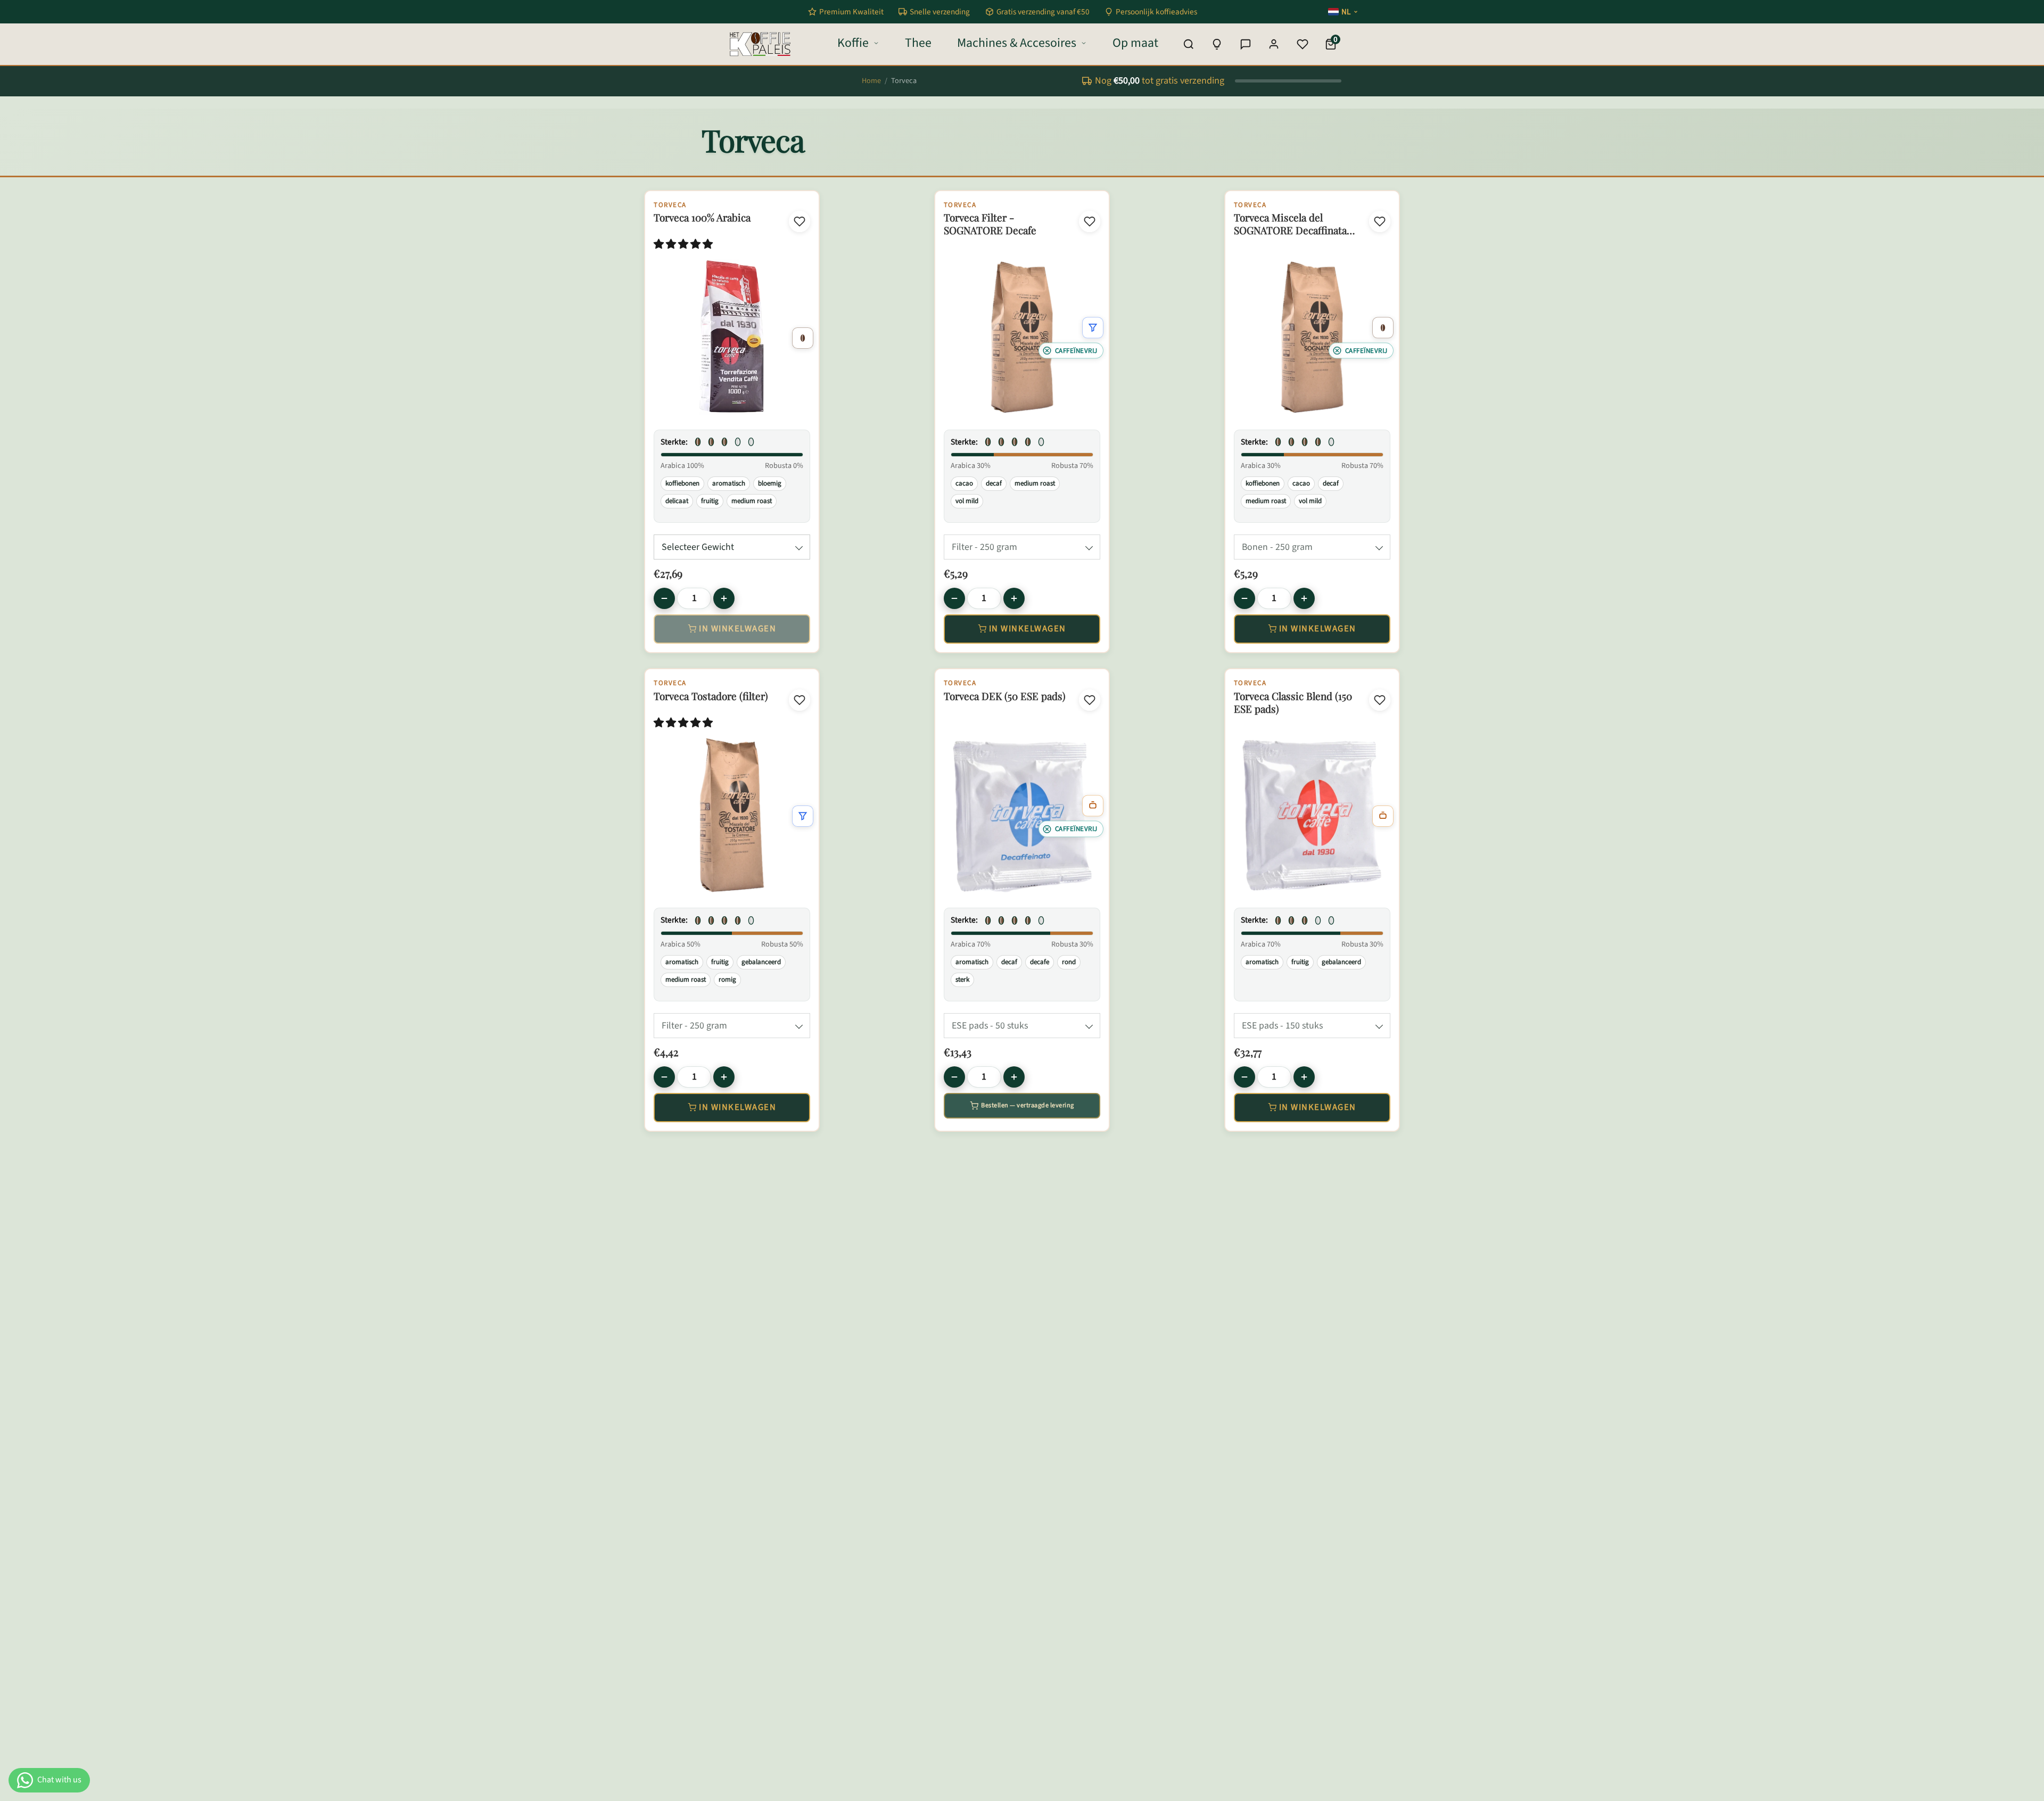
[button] (684, 245)
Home (871, 81)
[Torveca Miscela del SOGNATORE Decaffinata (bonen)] (1312, 337)
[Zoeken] (1189, 44)
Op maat (1135, 43)
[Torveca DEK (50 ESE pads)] (1022, 815)
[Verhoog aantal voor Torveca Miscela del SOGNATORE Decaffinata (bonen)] (1304, 598)
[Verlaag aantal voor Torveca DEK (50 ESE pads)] (954, 1077)
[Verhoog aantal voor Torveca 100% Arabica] (724, 598)
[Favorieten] (1303, 44)
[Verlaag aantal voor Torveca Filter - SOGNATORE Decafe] (954, 598)
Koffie (853, 43)
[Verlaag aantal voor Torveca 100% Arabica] (664, 598)
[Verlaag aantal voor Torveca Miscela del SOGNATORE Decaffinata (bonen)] (1244, 598)
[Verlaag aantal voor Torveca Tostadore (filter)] (664, 1077)
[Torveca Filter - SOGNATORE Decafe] (1022, 337)
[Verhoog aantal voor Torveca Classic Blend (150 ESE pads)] (1304, 1077)
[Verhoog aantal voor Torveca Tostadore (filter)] (724, 1077)
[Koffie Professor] (1217, 44)
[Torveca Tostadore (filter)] (732, 815)
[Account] (1274, 44)
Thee (918, 43)
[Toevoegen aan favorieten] (800, 221)
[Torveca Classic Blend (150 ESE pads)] (1312, 815)
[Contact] (1246, 44)
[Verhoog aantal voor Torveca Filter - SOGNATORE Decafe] (1014, 598)
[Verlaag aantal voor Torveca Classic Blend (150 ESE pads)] (1244, 1077)
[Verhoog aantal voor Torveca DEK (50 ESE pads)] (1014, 1077)
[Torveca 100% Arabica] (732, 337)
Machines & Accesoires (1017, 43)
